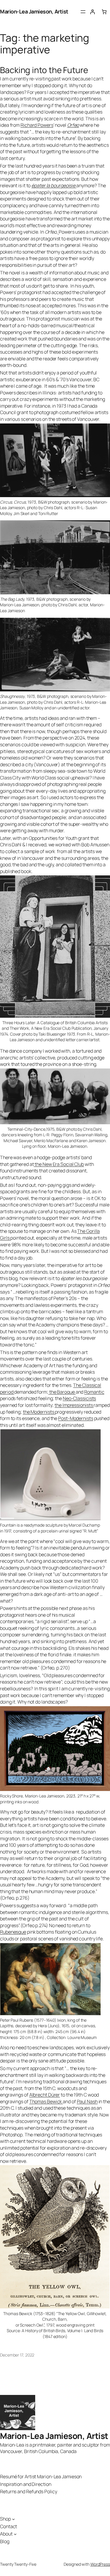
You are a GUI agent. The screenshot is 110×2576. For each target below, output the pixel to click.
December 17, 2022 (17, 2355)
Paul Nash (87, 2101)
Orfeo (73, 125)
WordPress (100, 2564)
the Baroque (62, 1392)
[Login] (92, 12)
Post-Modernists (76, 1418)
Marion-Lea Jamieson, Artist (34, 11)
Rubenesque (13, 1932)
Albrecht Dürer (45, 2095)
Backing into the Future (44, 70)
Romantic (94, 1392)
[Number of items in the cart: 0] (104, 12)
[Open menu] (83, 12)
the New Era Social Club (59, 1164)
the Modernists (39, 1412)
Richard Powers (37, 125)
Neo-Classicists (79, 1398)
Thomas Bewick (46, 2101)
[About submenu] (15, 2534)
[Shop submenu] (13, 2519)
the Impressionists (74, 1405)
